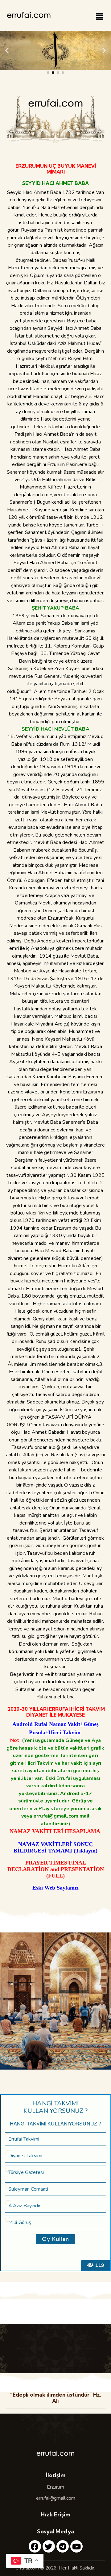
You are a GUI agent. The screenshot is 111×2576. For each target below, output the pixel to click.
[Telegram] (63, 2546)
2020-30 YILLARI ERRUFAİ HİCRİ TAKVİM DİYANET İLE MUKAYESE (56, 1712)
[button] (7, 50)
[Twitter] (49, 2546)
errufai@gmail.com (56, 2498)
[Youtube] (76, 2546)
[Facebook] (35, 2546)
